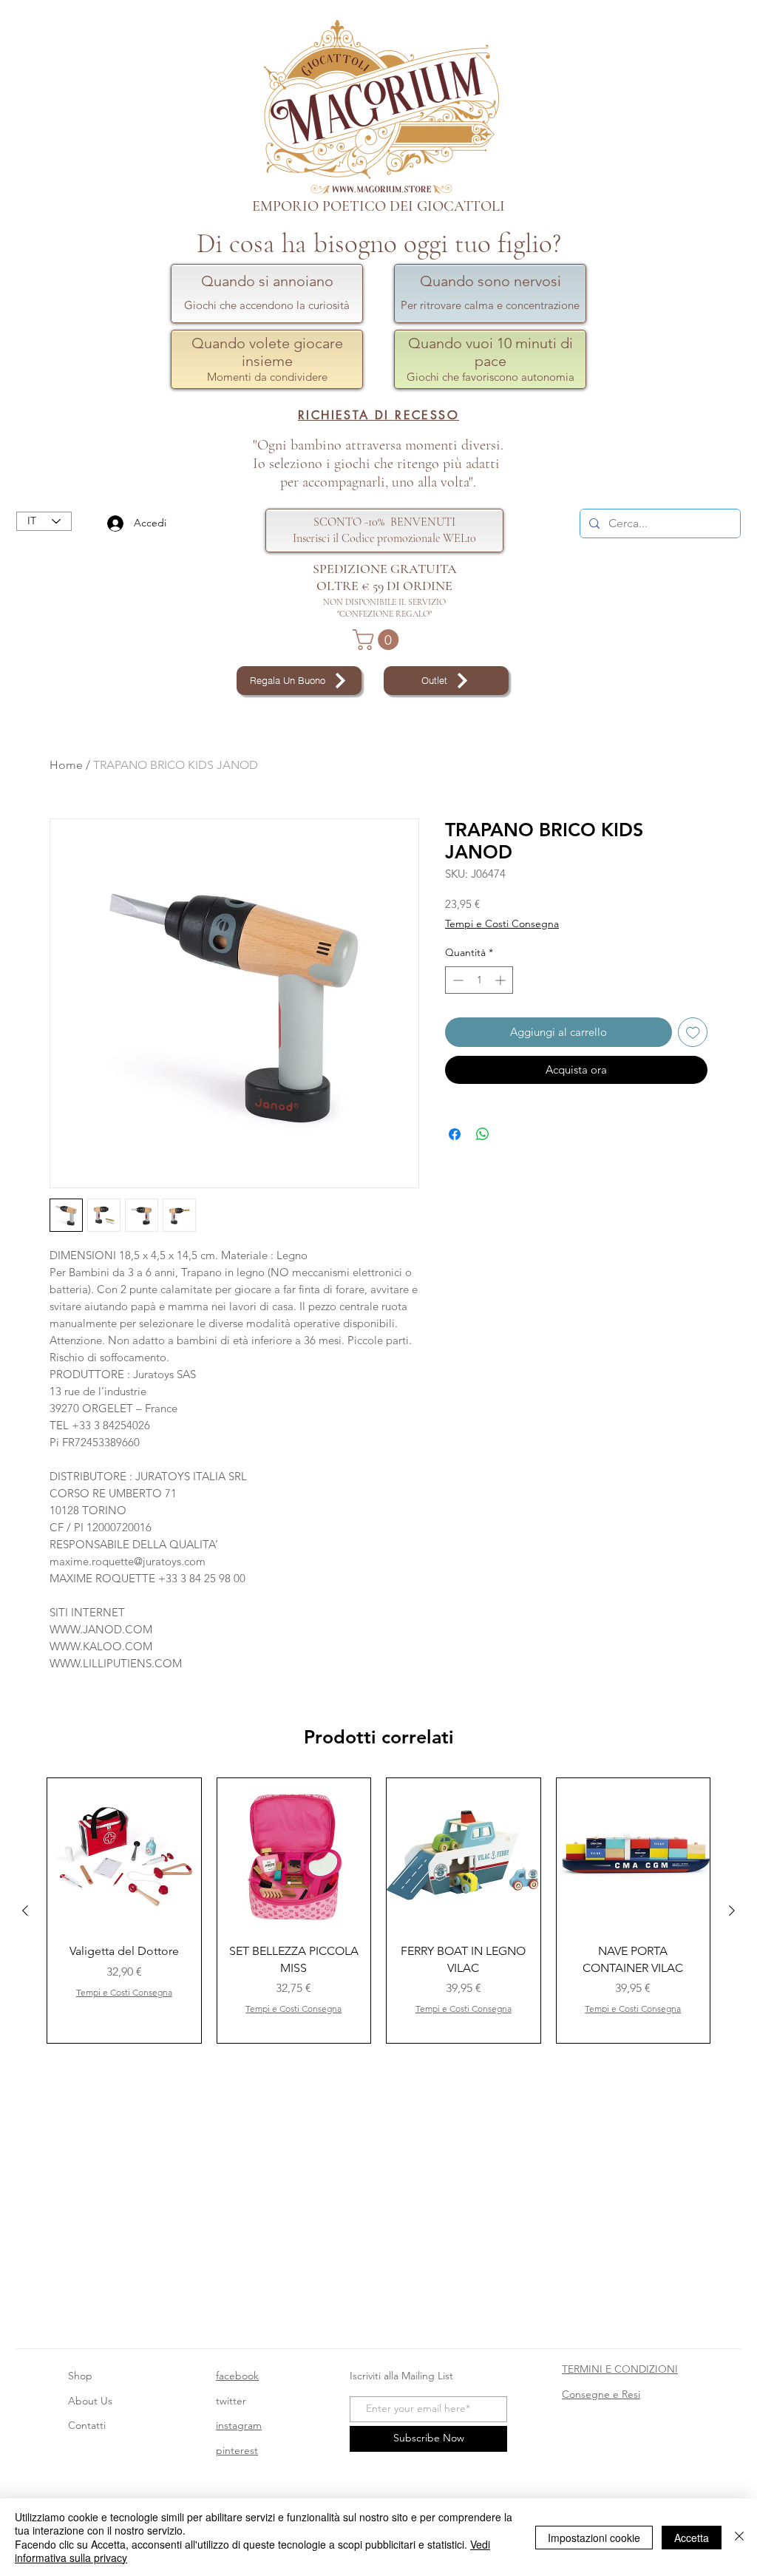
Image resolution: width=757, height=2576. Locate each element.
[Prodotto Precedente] (25, 1911)
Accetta (692, 2538)
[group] (378, 1911)
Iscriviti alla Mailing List (403, 2376)
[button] (378, 640)
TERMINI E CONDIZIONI (620, 2369)
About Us (90, 2401)
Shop (80, 2376)
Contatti (87, 2425)
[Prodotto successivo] (732, 1911)
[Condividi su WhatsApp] (483, 1134)
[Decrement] (456, 980)
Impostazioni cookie (594, 2538)
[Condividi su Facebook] (455, 1134)
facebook (237, 2376)
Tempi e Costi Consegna (502, 923)
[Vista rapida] (124, 1855)
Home (66, 765)
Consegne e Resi (601, 2394)
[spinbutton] (479, 980)
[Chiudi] (739, 2537)
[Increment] (502, 980)
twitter (231, 2401)
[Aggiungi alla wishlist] (693, 1033)
